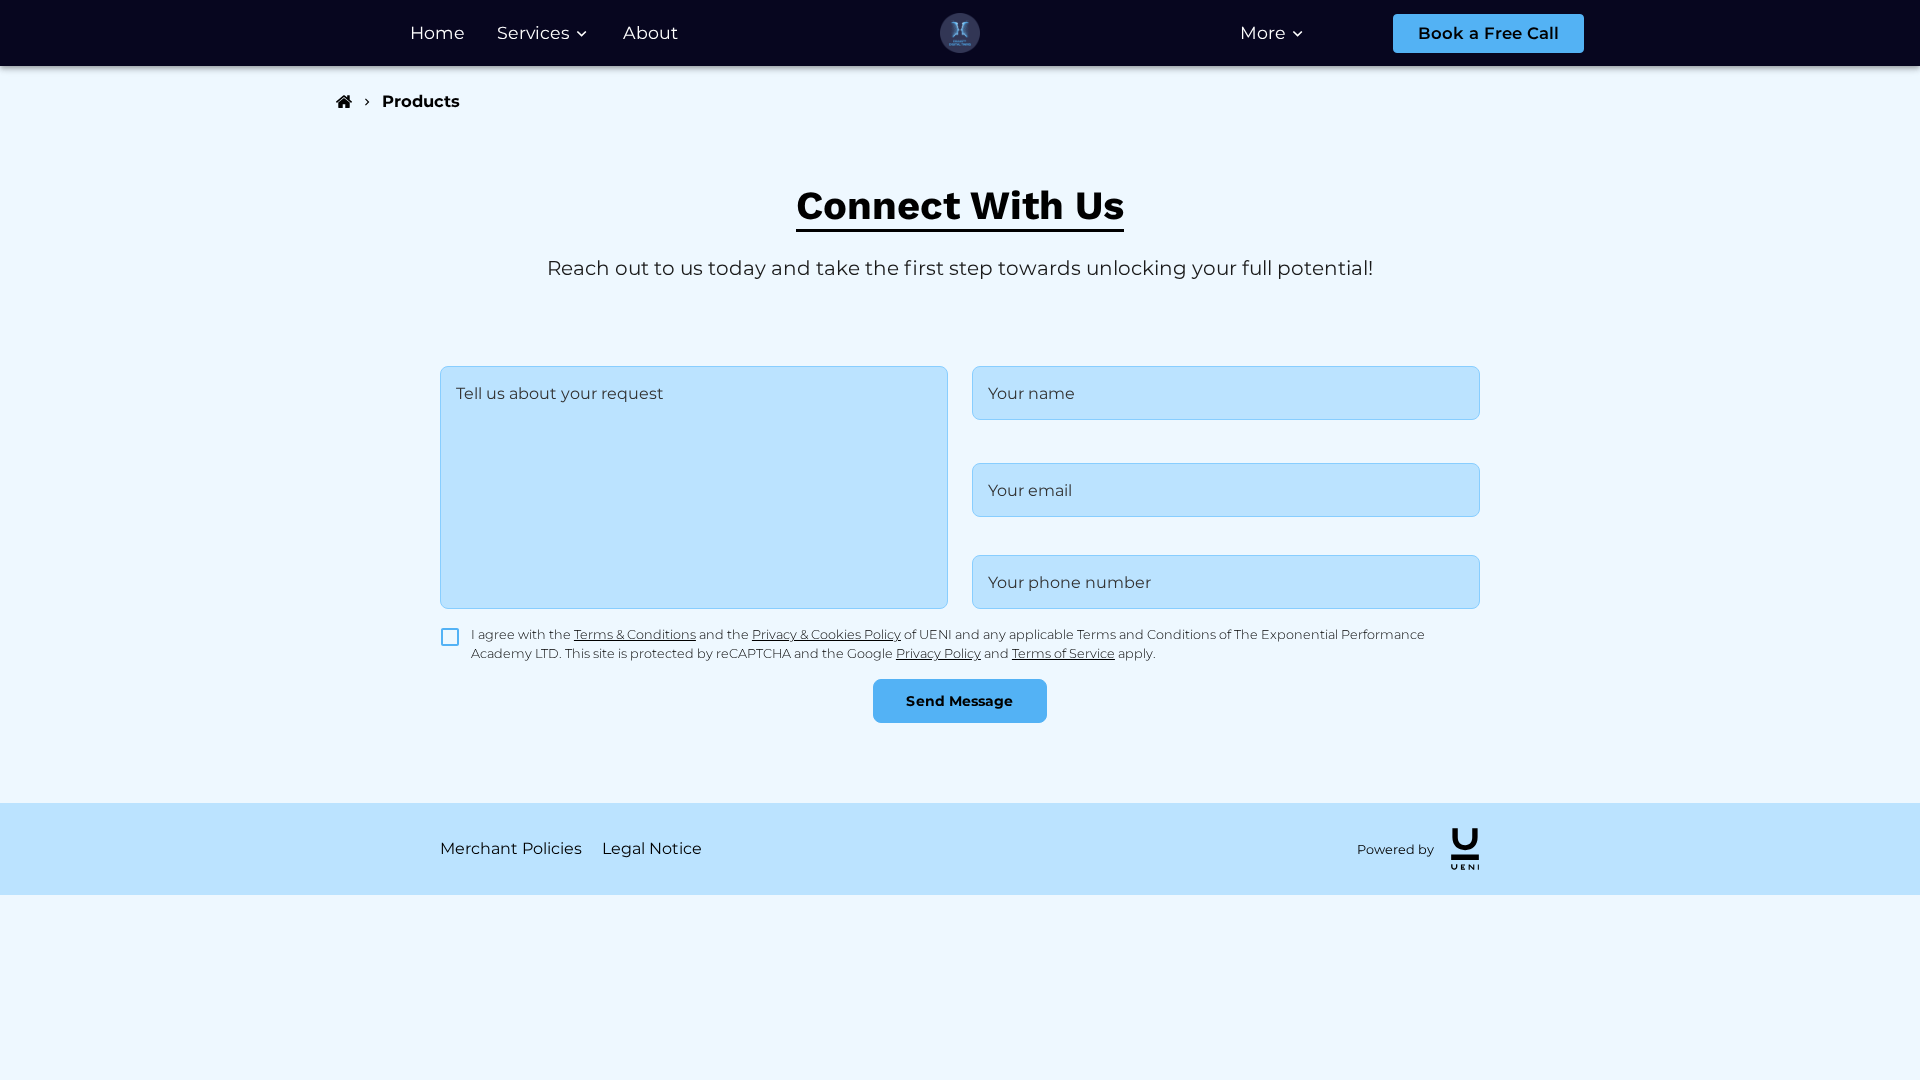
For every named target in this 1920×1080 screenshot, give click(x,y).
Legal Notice (652, 848)
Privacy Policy (938, 653)
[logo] (1465, 849)
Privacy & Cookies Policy (826, 634)
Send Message (959, 701)
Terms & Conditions (635, 634)
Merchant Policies (511, 848)
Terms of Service (1063, 653)
